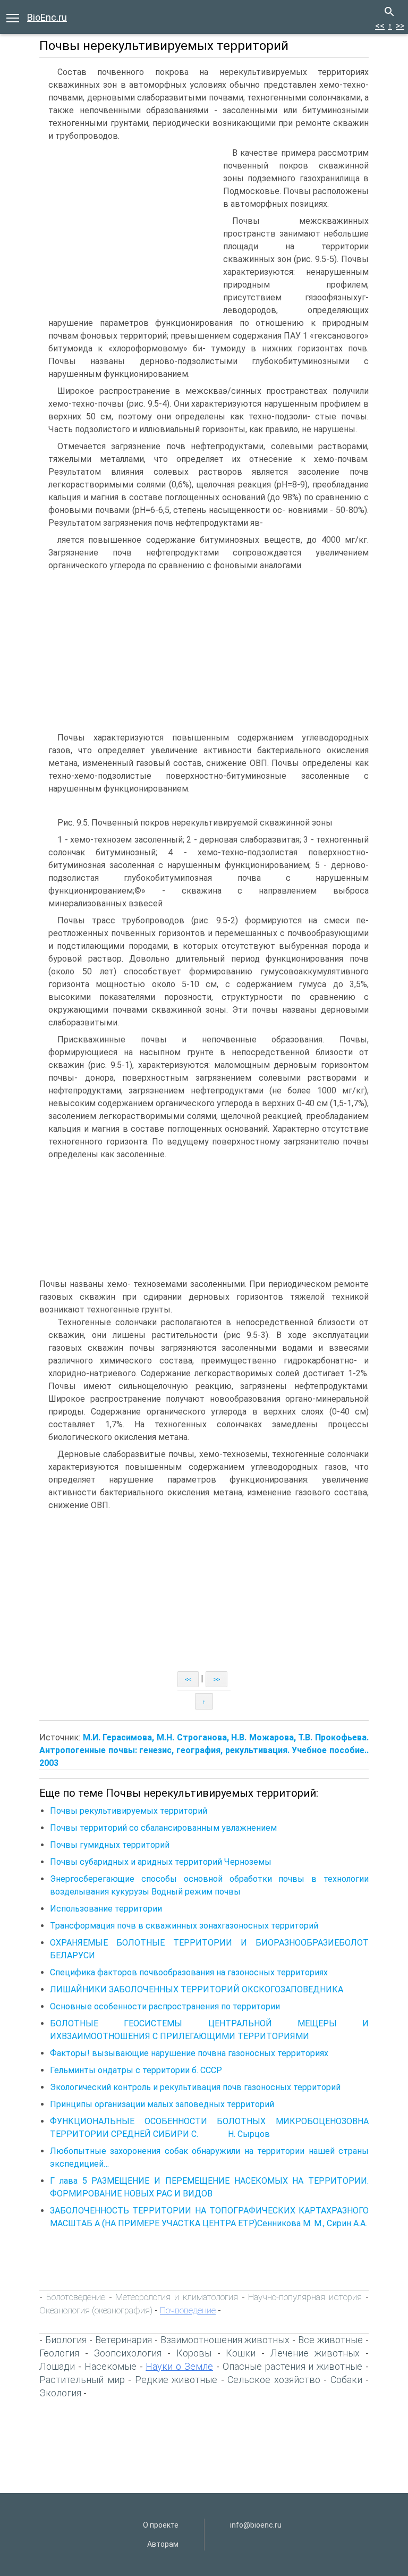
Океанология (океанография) (96, 2310)
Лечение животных (315, 2353)
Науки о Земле (179, 2366)
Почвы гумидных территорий (110, 1845)
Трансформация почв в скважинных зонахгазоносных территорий (184, 1926)
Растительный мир (82, 2380)
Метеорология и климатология (177, 2297)
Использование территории (106, 1909)
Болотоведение (76, 2297)
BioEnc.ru (47, 17)
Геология (59, 2353)
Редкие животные (176, 2380)
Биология (66, 2340)
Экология (60, 2393)
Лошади (57, 2366)
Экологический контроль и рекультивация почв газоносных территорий (195, 2087)
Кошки (241, 2353)
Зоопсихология (128, 2353)
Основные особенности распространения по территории (165, 2006)
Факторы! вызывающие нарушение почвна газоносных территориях (189, 2053)
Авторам (163, 2544)
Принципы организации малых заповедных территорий (162, 2104)
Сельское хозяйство (274, 2380)
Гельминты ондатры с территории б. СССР (136, 2070)
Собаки (346, 2380)
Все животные (330, 2340)
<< (380, 26)
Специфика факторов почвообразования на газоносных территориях (189, 1972)
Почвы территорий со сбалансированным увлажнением (163, 1828)
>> (400, 26)
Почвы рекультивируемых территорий (129, 1811)
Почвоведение (188, 2310)
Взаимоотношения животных (225, 2340)
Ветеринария (124, 2340)
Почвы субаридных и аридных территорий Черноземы (161, 1862)
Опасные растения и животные (293, 2366)
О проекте (161, 2525)
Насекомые (110, 2366)
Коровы (194, 2353)
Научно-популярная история (305, 2297)
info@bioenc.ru (256, 2525)
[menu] (13, 17)
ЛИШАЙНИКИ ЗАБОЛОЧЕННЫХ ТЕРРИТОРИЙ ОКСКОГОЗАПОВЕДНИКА (197, 1989)
